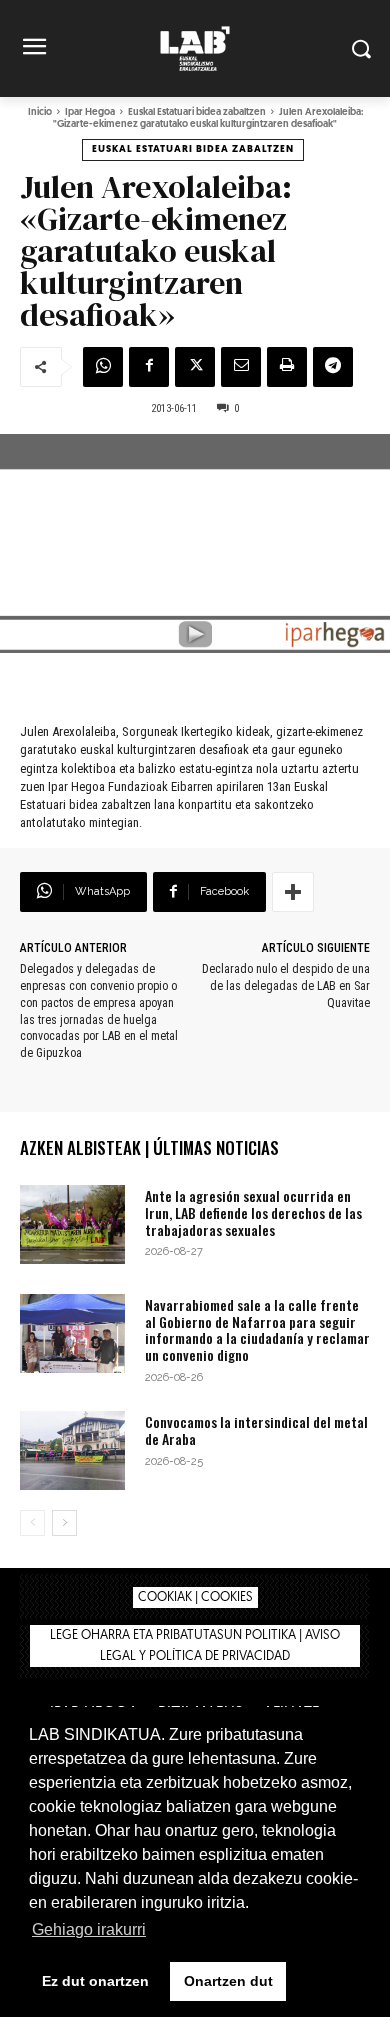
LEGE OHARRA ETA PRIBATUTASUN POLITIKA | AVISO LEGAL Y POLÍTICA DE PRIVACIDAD (195, 1646)
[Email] (241, 367)
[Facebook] (149, 367)
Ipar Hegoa (90, 112)
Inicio (40, 112)
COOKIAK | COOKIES (195, 1597)
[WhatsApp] (103, 367)
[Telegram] (333, 367)
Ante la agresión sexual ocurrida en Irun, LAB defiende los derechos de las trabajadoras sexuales (253, 1212)
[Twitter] (195, 367)
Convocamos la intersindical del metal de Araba (256, 1430)
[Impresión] (287, 367)
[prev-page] (32, 1523)
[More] (293, 892)
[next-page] (64, 1523)
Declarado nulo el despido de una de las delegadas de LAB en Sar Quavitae (286, 986)
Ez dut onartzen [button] (95, 1981)
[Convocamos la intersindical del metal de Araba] (72, 1450)
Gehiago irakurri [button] (89, 1929)
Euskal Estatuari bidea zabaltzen (197, 112)
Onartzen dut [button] (228, 1981)
